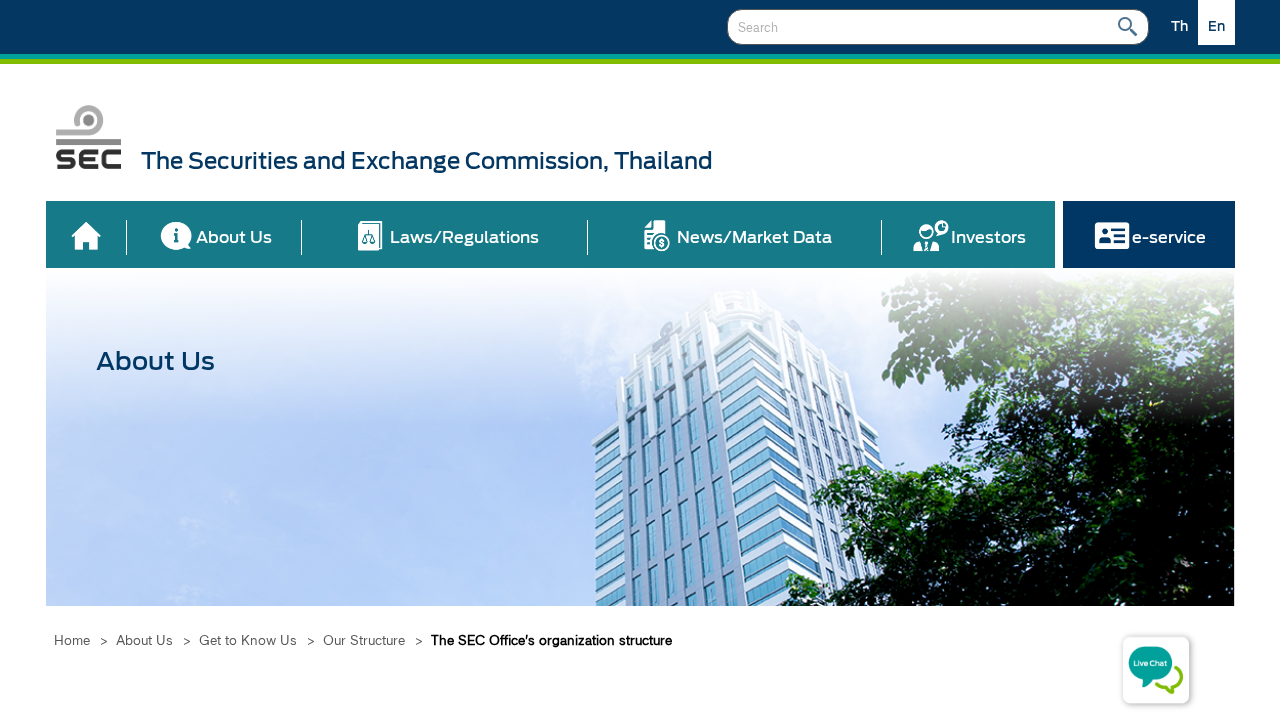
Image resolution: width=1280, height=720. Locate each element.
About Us (144, 640)
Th (1179, 26)
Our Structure (364, 640)
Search (1127, 27)
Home (72, 640)
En (1216, 26)
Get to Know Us (248, 640)
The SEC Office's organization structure (551, 640)
